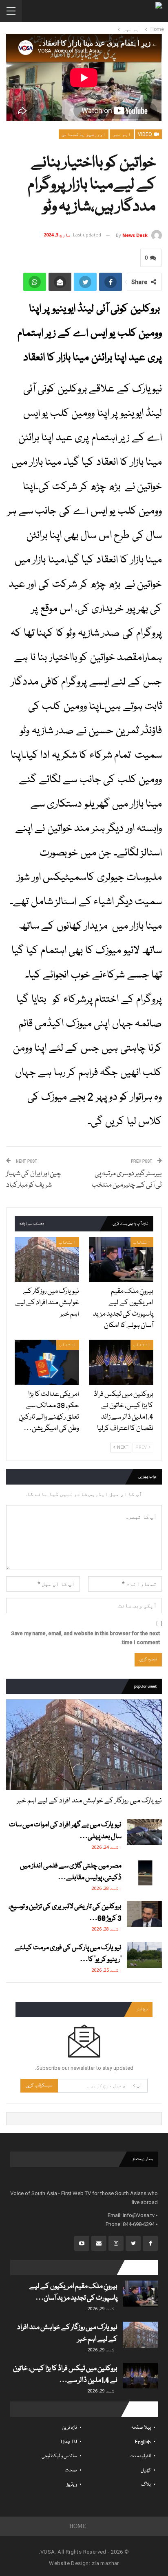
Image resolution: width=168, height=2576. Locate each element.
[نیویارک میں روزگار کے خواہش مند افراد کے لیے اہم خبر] (47, 1260)
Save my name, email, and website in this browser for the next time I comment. (85, 1638)
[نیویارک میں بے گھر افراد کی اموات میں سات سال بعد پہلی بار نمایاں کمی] (144, 1832)
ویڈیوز (72, 2485)
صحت (71, 2470)
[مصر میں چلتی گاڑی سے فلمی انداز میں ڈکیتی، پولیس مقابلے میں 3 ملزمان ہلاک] (144, 1873)
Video (146, 134)
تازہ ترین (70, 2428)
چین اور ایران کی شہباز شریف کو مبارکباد (34, 1180)
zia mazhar (105, 2563)
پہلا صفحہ (141, 2428)
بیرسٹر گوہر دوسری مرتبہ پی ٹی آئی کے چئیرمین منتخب (127, 1180)
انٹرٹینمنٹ (140, 2456)
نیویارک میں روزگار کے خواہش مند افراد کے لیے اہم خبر (89, 1801)
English (143, 2442)
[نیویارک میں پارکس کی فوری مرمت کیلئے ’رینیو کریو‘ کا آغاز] (144, 1955)
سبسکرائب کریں (39, 2085)
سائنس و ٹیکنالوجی (59, 2456)
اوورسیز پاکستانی (84, 134)
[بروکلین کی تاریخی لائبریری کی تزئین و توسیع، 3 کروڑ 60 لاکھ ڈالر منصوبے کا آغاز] (144, 1914)
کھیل (146, 2470)
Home (78, 2526)
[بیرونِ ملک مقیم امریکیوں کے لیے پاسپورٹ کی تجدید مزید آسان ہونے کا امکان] (121, 1260)
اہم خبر (122, 134)
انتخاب (142, 1242)
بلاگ (146, 2485)
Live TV (69, 2442)
